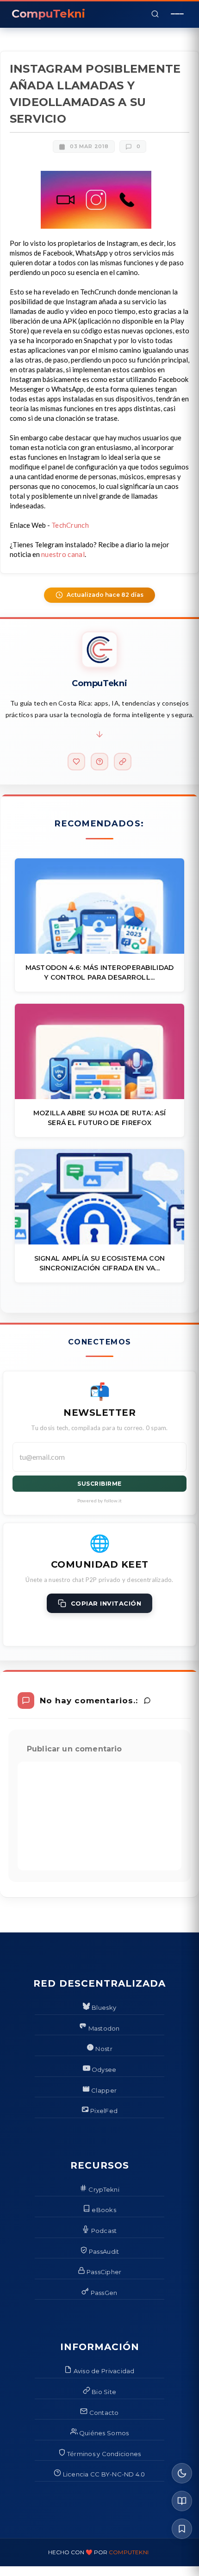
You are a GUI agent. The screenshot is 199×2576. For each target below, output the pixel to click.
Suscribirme (99, 1484)
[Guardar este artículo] (182, 2529)
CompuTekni (129, 2552)
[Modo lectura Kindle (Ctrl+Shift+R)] (182, 2501)
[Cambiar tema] (182, 2473)
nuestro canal (63, 554)
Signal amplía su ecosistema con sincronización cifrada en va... (100, 1263)
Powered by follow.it (100, 1501)
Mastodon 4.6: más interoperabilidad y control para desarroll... (100, 972)
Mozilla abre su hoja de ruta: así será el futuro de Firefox (99, 1118)
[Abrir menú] (177, 14)
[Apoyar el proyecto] (76, 762)
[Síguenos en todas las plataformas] (123, 762)
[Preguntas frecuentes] (99, 762)
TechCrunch (70, 525)
